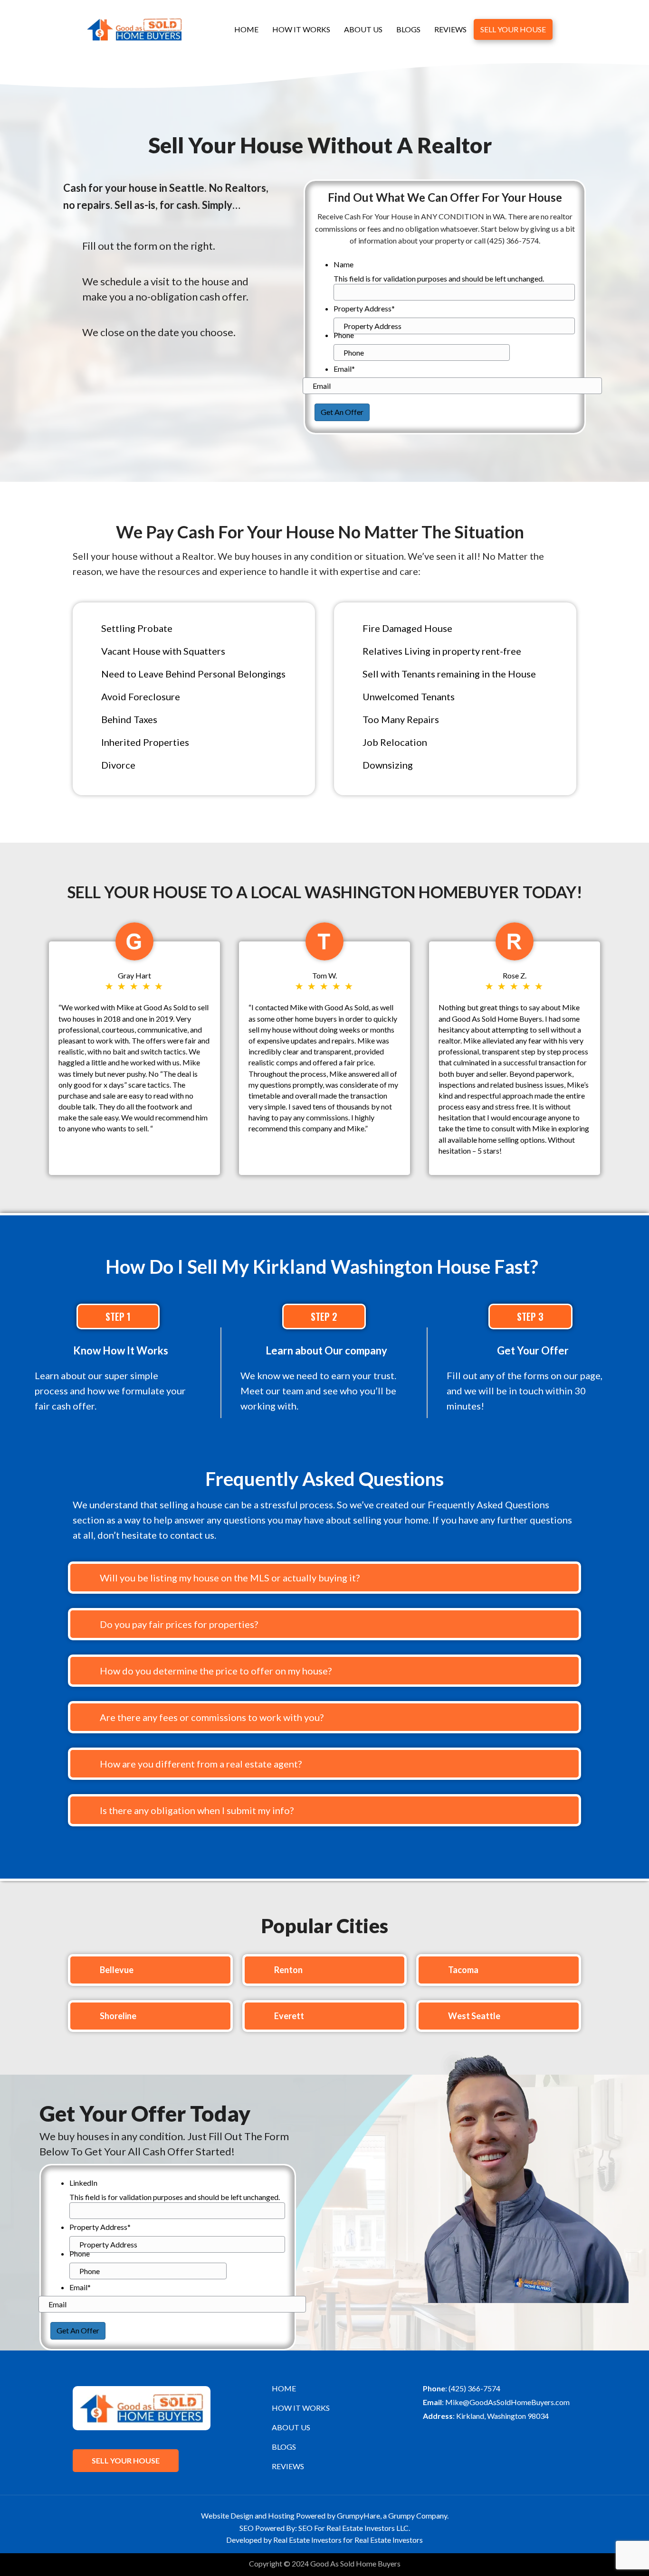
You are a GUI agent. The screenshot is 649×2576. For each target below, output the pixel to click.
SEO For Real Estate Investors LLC (353, 2528)
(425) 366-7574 (474, 2388)
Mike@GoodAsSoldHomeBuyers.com (507, 2402)
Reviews (450, 29)
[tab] (324, 1578)
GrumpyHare (358, 2515)
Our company (356, 1350)
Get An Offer (342, 412)
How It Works (301, 29)
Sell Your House (513, 29)
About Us (363, 29)
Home (246, 29)
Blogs (408, 29)
